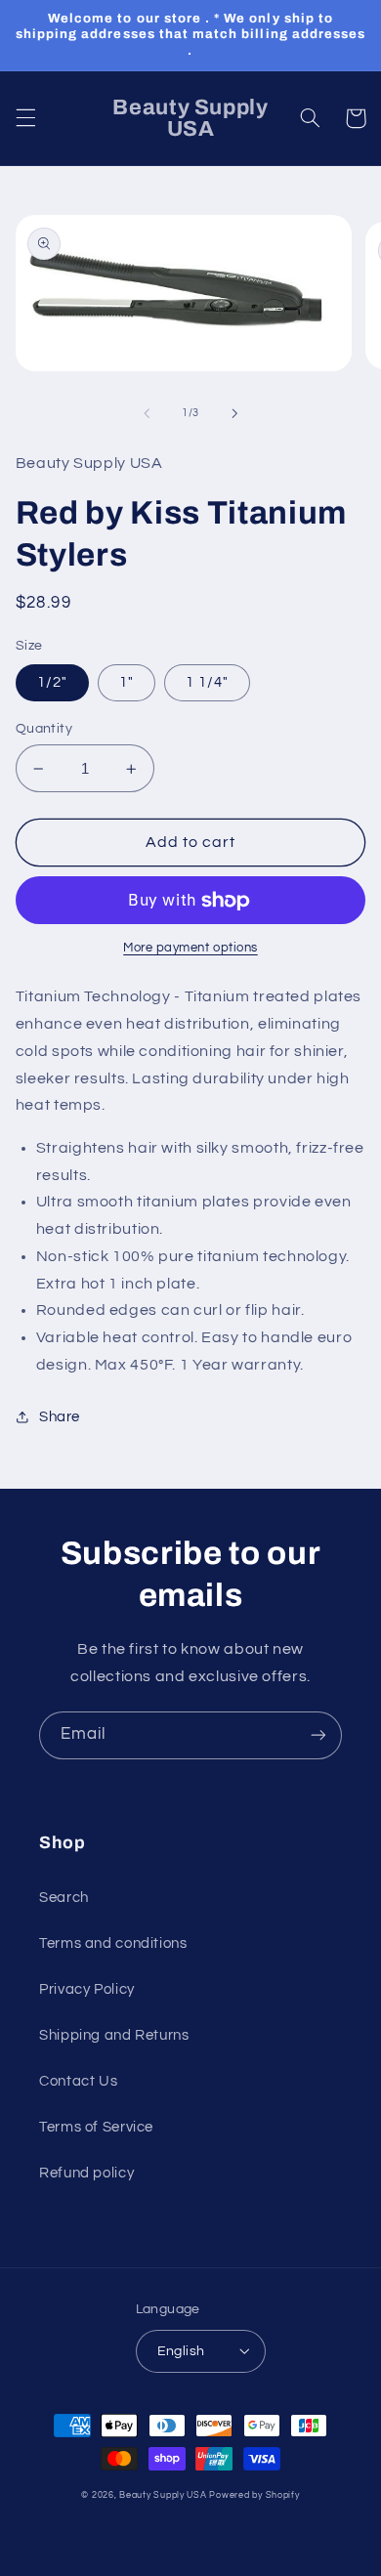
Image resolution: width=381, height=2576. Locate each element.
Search (64, 1898)
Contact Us (78, 2081)
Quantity (44, 729)
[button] (25, 118)
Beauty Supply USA (163, 2495)
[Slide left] (147, 413)
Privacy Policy (87, 1989)
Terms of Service (96, 2127)
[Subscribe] (318, 1735)
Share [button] (60, 1417)
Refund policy (86, 2173)
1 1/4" (207, 682)
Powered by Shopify (254, 2495)
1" (127, 682)
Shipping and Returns (114, 2035)
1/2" (52, 682)
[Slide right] (234, 413)
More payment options (190, 948)
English (181, 2351)
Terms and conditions (113, 1943)
